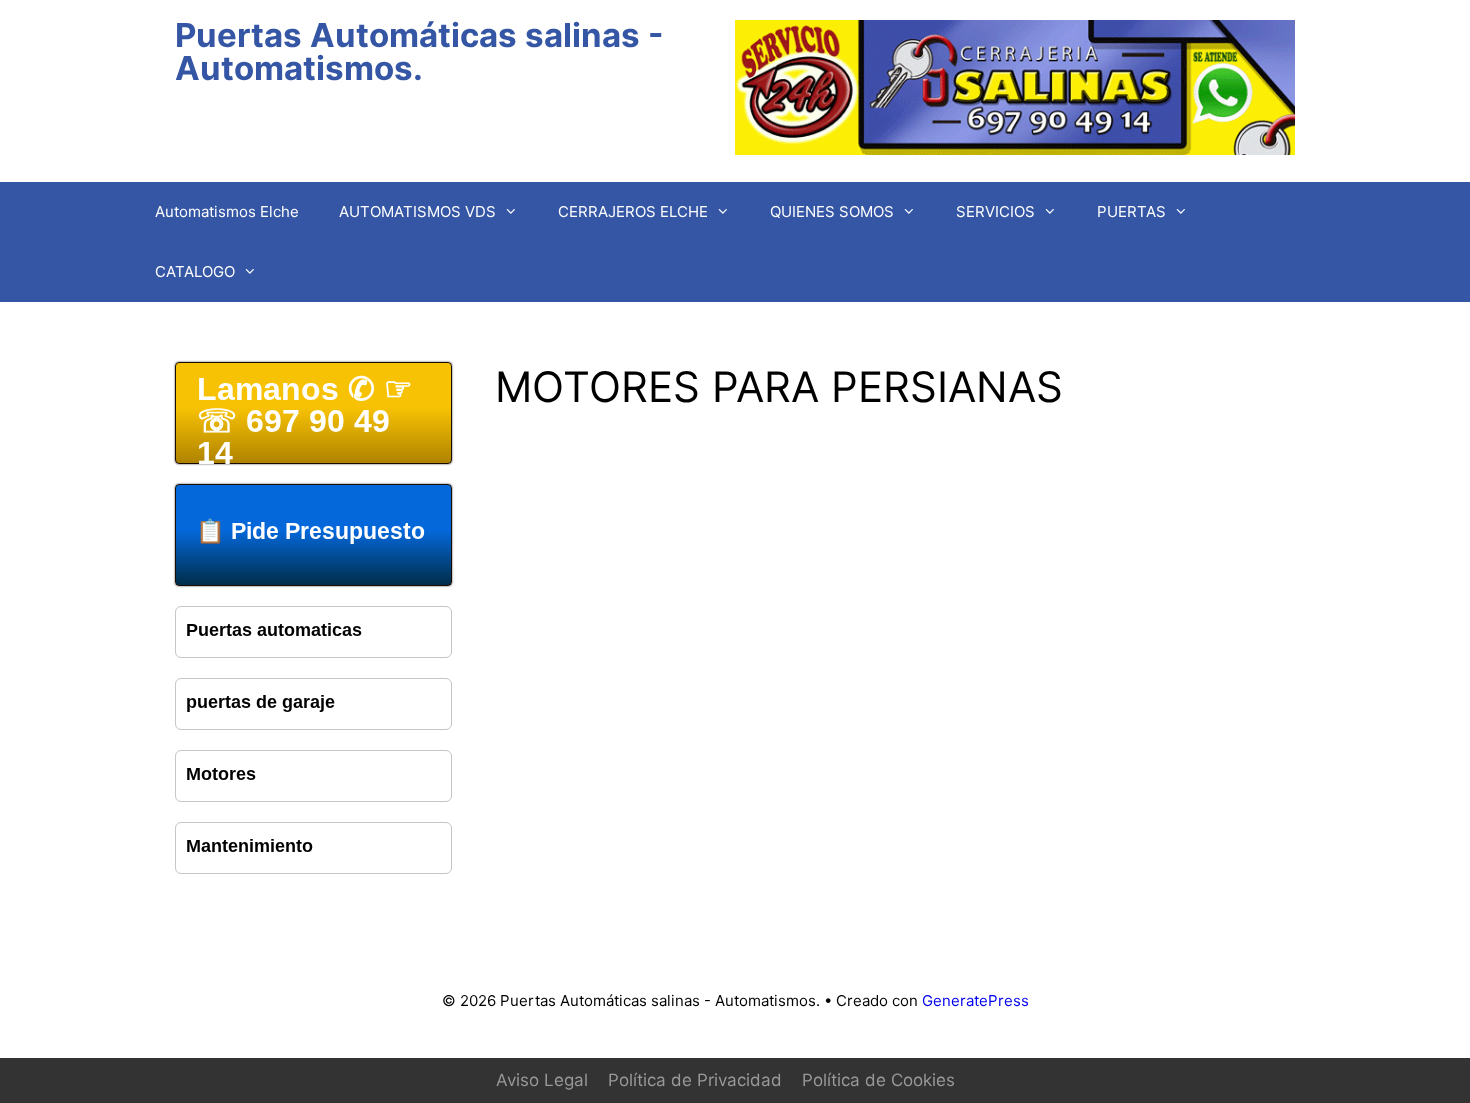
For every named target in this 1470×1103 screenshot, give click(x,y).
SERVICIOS (995, 211)
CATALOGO (195, 271)
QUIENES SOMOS (832, 211)
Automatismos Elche (227, 211)
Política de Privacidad (695, 1080)
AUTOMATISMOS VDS (417, 211)
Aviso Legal (542, 1080)
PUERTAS (1131, 211)
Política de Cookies (878, 1080)
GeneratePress (975, 1000)
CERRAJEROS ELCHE (633, 211)
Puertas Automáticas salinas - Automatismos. (419, 51)
